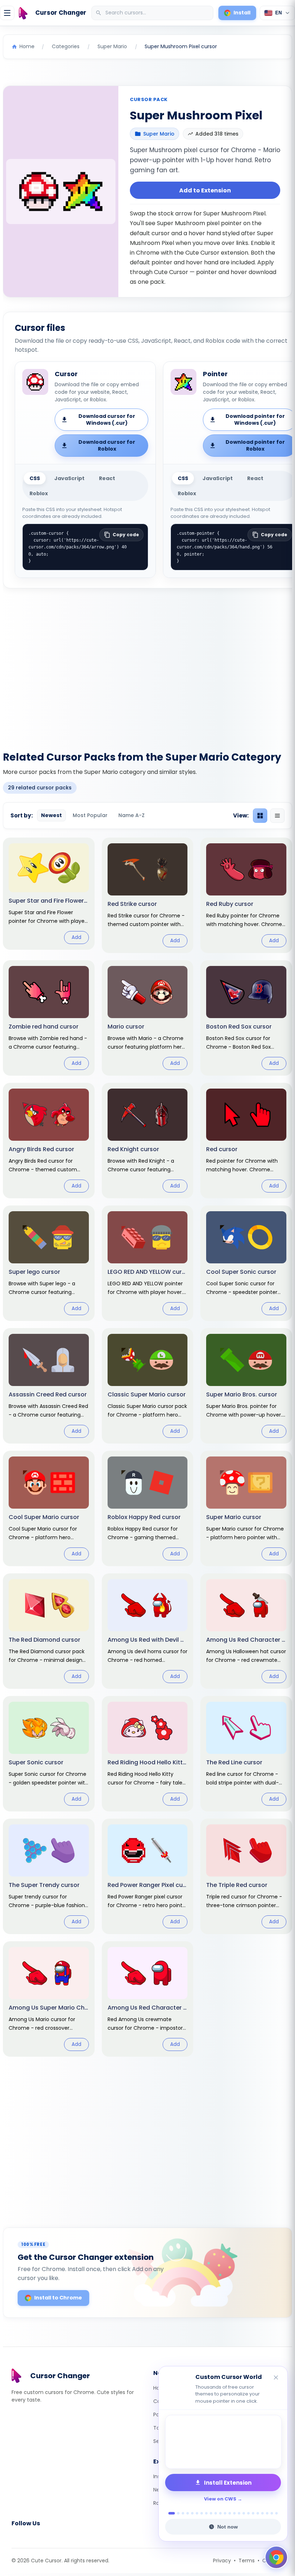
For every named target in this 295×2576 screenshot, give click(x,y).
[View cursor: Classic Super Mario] (148, 1386)
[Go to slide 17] (248, 2513)
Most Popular (90, 815)
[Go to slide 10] (216, 2513)
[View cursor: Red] (246, 1141)
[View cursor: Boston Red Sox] (246, 1018)
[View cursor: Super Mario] (246, 1508)
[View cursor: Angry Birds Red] (49, 1141)
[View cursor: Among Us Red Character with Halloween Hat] (246, 1631)
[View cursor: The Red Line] (246, 1754)
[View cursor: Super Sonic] (49, 1754)
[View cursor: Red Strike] (148, 895)
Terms (247, 2561)
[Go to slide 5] (192, 2513)
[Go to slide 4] (188, 2513)
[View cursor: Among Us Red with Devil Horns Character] (148, 1631)
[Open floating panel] (276, 2557)
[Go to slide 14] (234, 2513)
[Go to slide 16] (244, 2513)
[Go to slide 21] (267, 2513)
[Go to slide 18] (253, 2513)
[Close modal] (228, 1242)
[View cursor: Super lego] (49, 1263)
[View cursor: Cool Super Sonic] (246, 1263)
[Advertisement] (147, 665)
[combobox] (153, 13)
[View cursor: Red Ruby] (246, 895)
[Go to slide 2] (176, 2513)
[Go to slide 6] (197, 2513)
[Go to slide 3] (183, 2513)
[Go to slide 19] (258, 2513)
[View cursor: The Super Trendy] (49, 1876)
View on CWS (220, 2499)
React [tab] (107, 478)
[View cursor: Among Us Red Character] (148, 1999)
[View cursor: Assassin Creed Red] (49, 1386)
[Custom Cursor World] (223, 2442)
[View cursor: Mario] (148, 1018)
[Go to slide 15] (239, 2513)
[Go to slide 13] (230, 2513)
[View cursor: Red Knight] (148, 1141)
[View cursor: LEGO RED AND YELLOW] (148, 1263)
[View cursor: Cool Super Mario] (49, 1508)
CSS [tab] (35, 478)
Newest (51, 815)
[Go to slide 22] (272, 2513)
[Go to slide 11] (220, 2513)
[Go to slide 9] (211, 2513)
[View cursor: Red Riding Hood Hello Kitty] (148, 1754)
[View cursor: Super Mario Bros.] (246, 1386)
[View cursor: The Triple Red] (246, 1876)
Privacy (222, 2561)
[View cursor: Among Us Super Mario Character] (49, 1999)
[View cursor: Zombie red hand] (49, 1018)
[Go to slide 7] (202, 2513)
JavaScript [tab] (69, 478)
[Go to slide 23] (276, 2513)
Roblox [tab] (39, 493)
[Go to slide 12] (225, 2513)
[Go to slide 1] (170, 2513)
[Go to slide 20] (262, 2513)
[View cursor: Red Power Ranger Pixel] (148, 1876)
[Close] (276, 2378)
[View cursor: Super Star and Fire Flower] (49, 894)
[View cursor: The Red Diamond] (49, 1631)
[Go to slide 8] (206, 2513)
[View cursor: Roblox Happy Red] (148, 1508)
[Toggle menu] (7, 13)
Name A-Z (131, 815)
